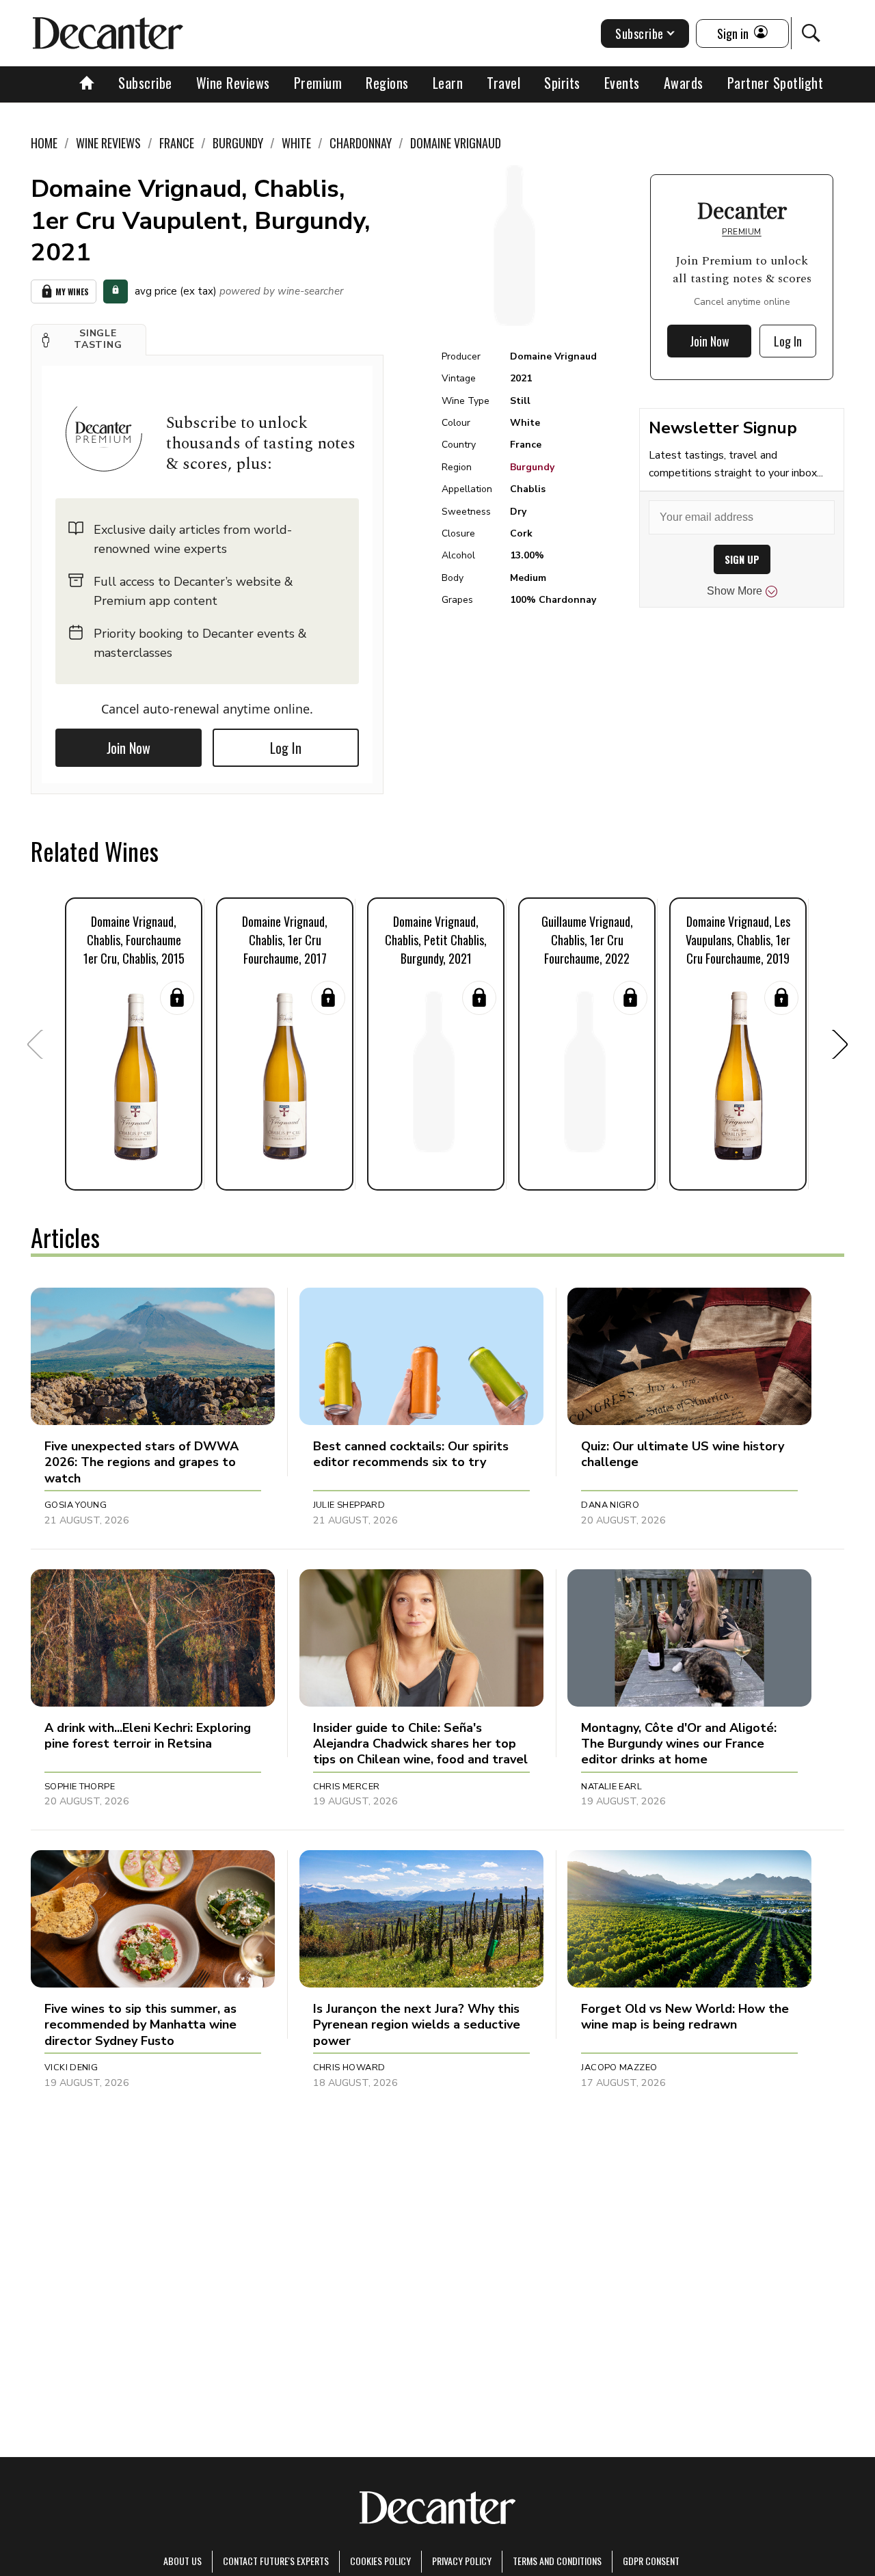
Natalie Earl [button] (611, 1787)
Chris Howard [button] (349, 2067)
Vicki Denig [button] (71, 2067)
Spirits (562, 83)
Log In (286, 748)
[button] (89, 340)
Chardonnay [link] (361, 143)
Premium (318, 83)
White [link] (296, 143)
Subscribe (145, 83)
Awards (684, 83)
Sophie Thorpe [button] (80, 1787)
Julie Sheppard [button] (349, 1505)
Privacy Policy (462, 2561)
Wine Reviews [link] (108, 143)
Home (44, 143)
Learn (448, 83)
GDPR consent (651, 2561)
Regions (387, 83)
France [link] (177, 143)
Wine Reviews (233, 83)
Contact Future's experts (276, 2561)
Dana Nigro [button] (610, 1505)
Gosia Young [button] (76, 1505)
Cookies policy (380, 2561)
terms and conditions (557, 2561)
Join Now (129, 748)
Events (622, 83)
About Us (183, 2561)
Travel (503, 83)
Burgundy (532, 467)
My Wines (72, 292)
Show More (735, 591)
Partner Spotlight (776, 83)
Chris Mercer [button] (347, 1787)
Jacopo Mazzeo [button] (619, 2067)
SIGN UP (742, 559)
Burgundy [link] (238, 143)
